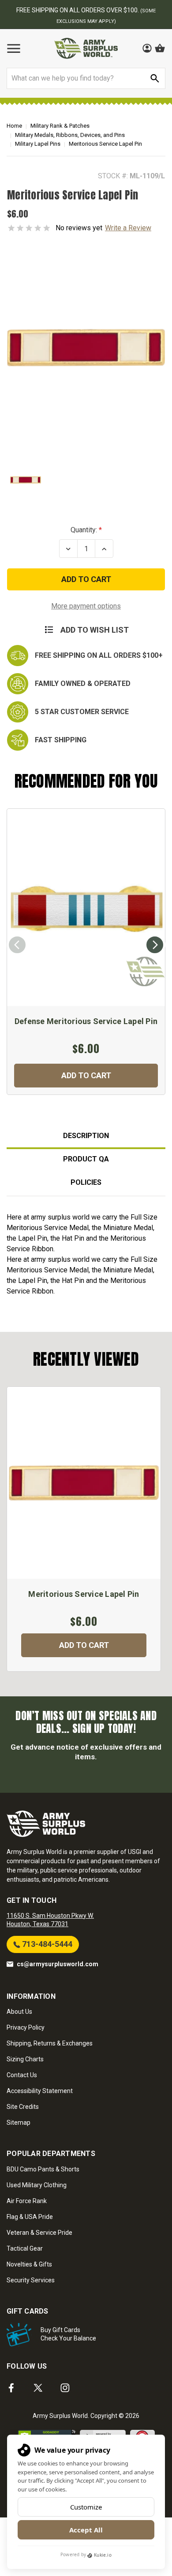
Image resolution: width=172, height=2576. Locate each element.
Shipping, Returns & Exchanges (50, 2043)
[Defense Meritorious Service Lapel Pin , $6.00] (86, 908)
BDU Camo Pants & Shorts (43, 2169)
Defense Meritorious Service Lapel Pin (86, 1021)
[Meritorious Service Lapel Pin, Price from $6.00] (84, 1483)
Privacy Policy (26, 2027)
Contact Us (22, 2075)
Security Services (31, 2280)
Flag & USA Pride (30, 2217)
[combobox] (86, 78)
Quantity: (84, 530)
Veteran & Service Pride (39, 2233)
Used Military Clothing (37, 2185)
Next (155, 945)
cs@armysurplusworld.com (58, 1964)
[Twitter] (38, 2388)
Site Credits (23, 2107)
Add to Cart (86, 1075)
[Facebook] (11, 2388)
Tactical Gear (25, 2248)
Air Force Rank (27, 2201)
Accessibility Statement (40, 2091)
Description (86, 1136)
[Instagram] (65, 2388)
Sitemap (19, 2123)
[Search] (155, 78)
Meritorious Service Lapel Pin (84, 1594)
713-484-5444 (46, 1944)
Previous (17, 945)
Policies (86, 1182)
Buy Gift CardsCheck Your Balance (68, 2334)
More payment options (86, 606)
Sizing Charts (25, 2059)
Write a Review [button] (128, 228)
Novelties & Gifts (29, 2264)
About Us (19, 2012)
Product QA (86, 1159)
